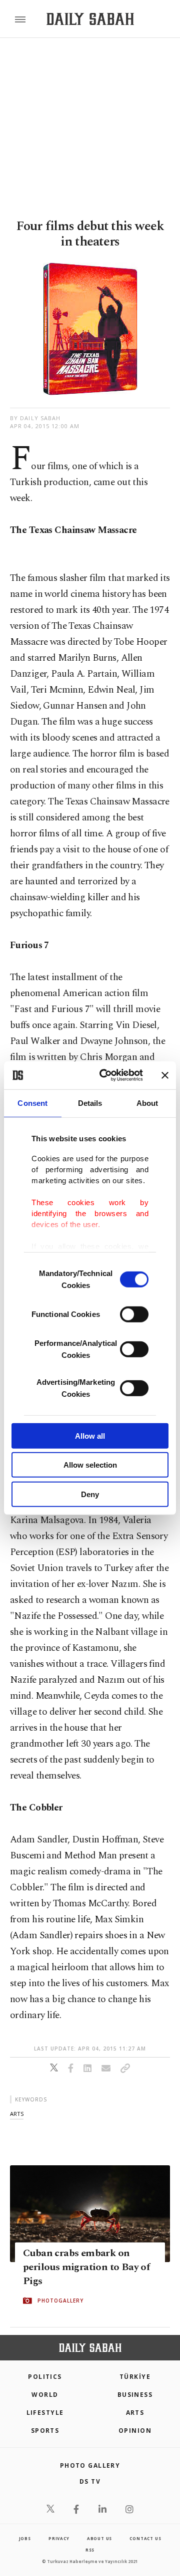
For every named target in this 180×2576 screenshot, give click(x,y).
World (45, 2395)
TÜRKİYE (135, 2377)
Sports (45, 2431)
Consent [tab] (32, 1103)
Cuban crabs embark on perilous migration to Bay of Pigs (86, 2267)
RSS (90, 2550)
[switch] (134, 1314)
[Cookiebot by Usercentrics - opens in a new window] (105, 1075)
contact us (145, 2538)
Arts (135, 2413)
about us (99, 2538)
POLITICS (45, 2377)
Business (135, 2395)
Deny (90, 1494)
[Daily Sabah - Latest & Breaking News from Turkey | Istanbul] (90, 19)
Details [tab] (90, 1103)
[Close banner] (165, 1075)
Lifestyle (45, 2413)
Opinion (135, 2431)
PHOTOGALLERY (60, 2301)
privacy (59, 2538)
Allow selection (90, 1465)
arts (17, 2114)
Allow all (90, 1435)
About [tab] (147, 1103)
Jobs (25, 2538)
